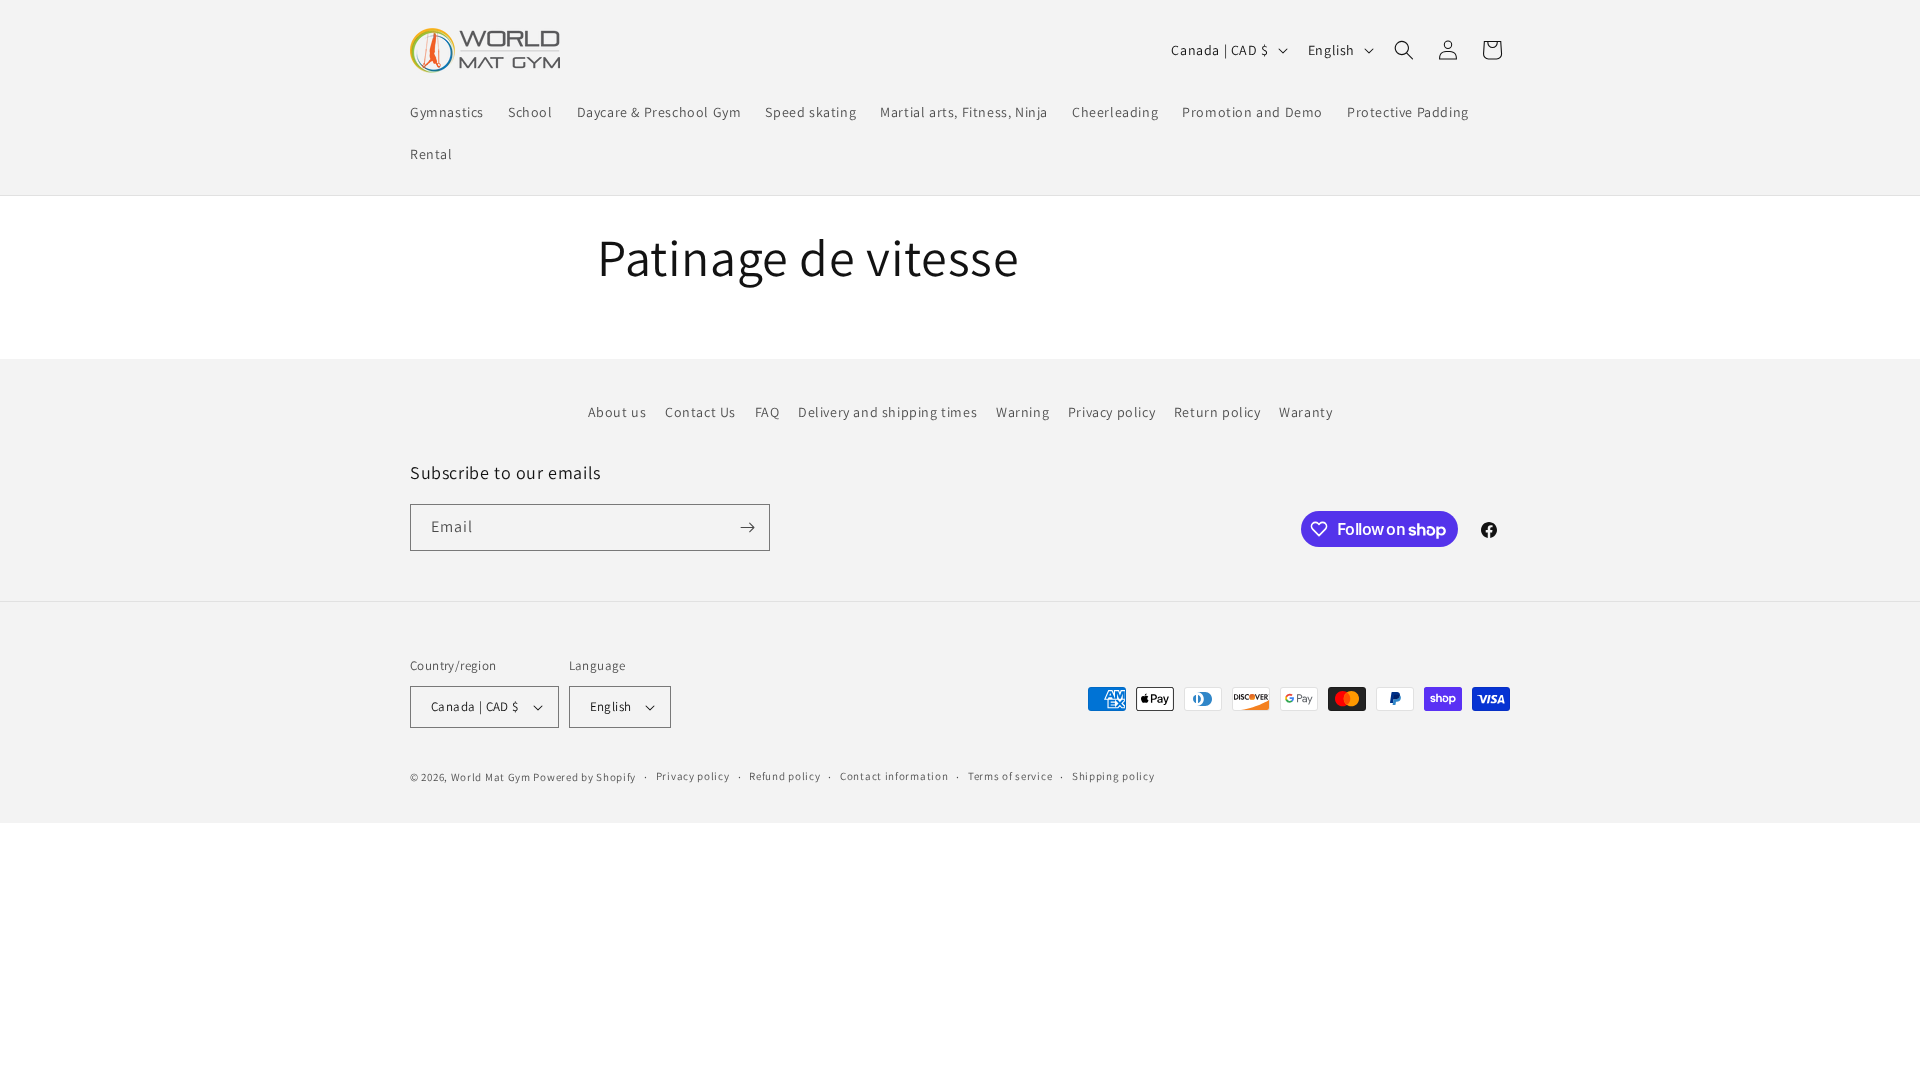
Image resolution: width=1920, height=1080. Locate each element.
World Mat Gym (491, 777)
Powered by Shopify (584, 777)
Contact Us (700, 412)
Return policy (1217, 412)
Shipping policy (1113, 776)
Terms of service (1010, 776)
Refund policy (784, 776)
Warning (1022, 412)
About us (617, 412)
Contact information (894, 776)
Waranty (1305, 412)
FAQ (767, 412)
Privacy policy (1111, 412)
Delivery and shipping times (887, 412)
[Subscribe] (747, 527)
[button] (1404, 50)
